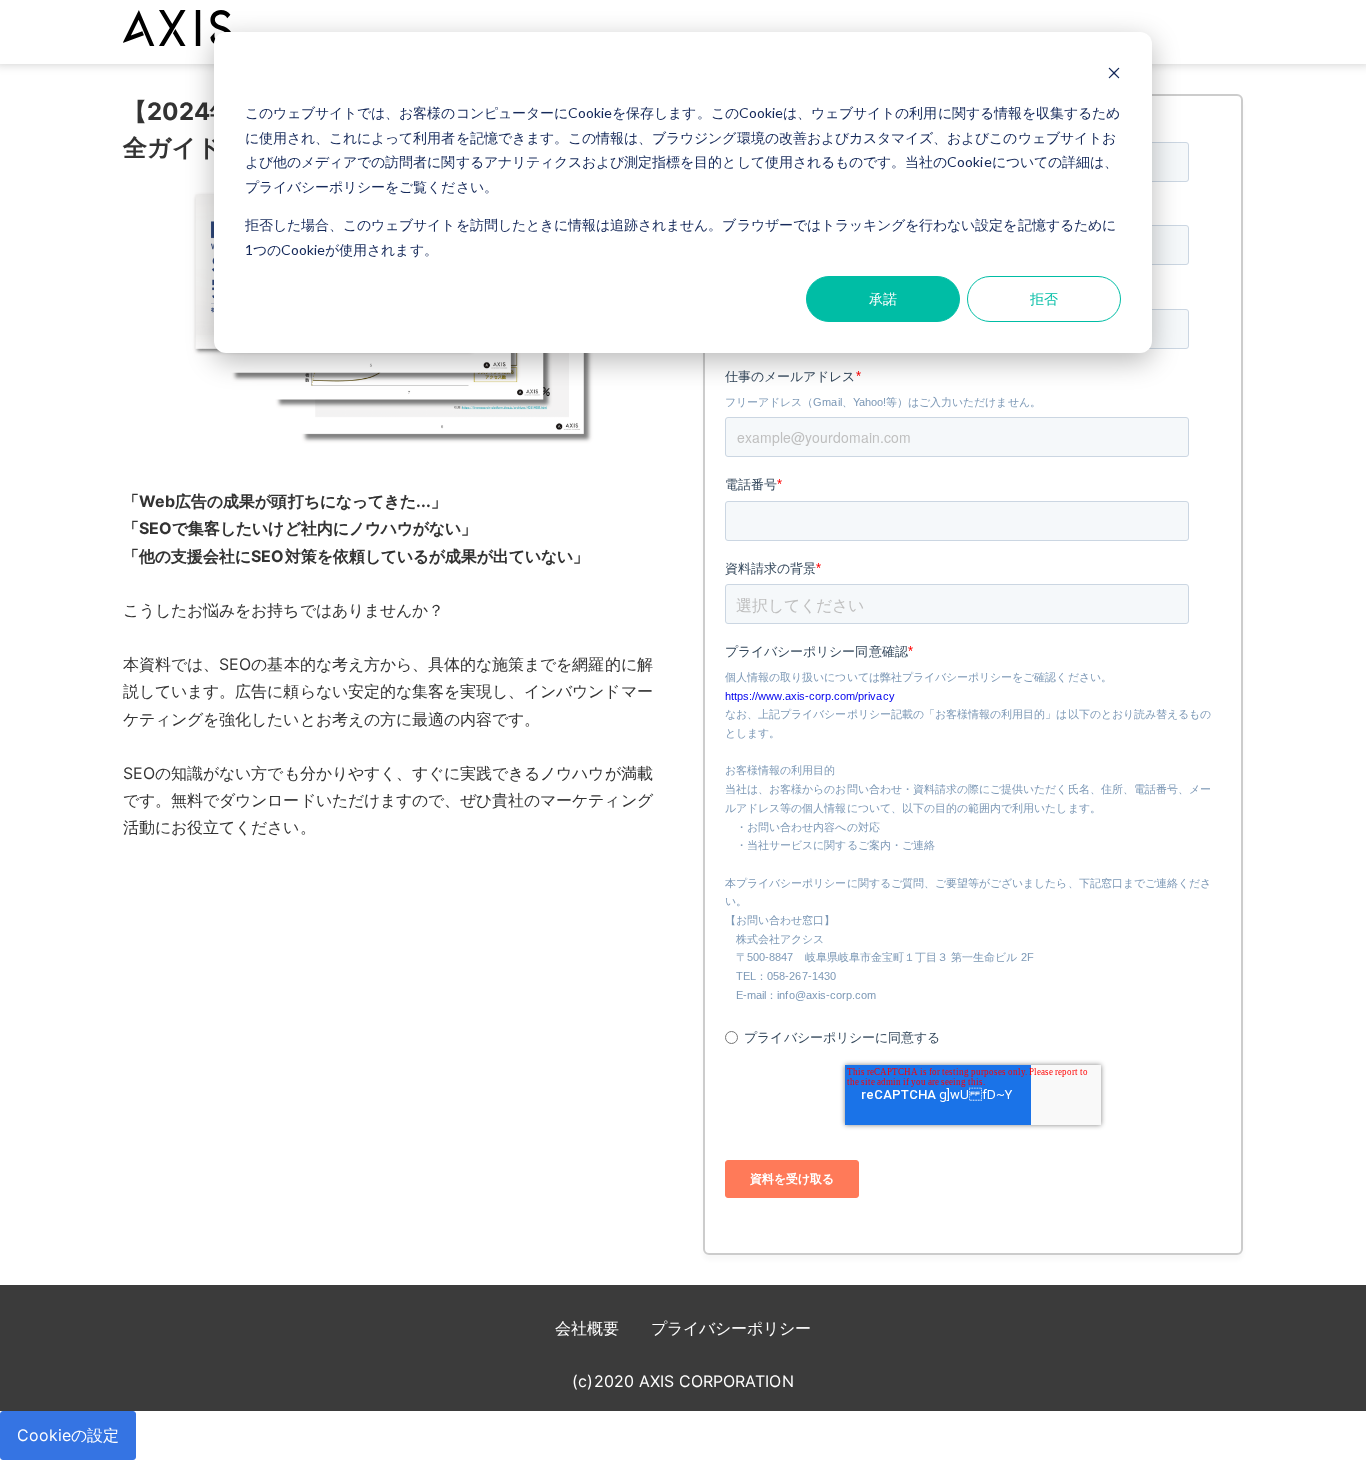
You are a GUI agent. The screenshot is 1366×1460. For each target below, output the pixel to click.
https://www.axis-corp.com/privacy (810, 696)
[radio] (969, 1037)
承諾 (883, 298)
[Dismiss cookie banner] (1114, 75)
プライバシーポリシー (731, 1328)
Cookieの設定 (68, 1435)
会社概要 (587, 1328)
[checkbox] (969, 1028)
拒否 (1044, 298)
